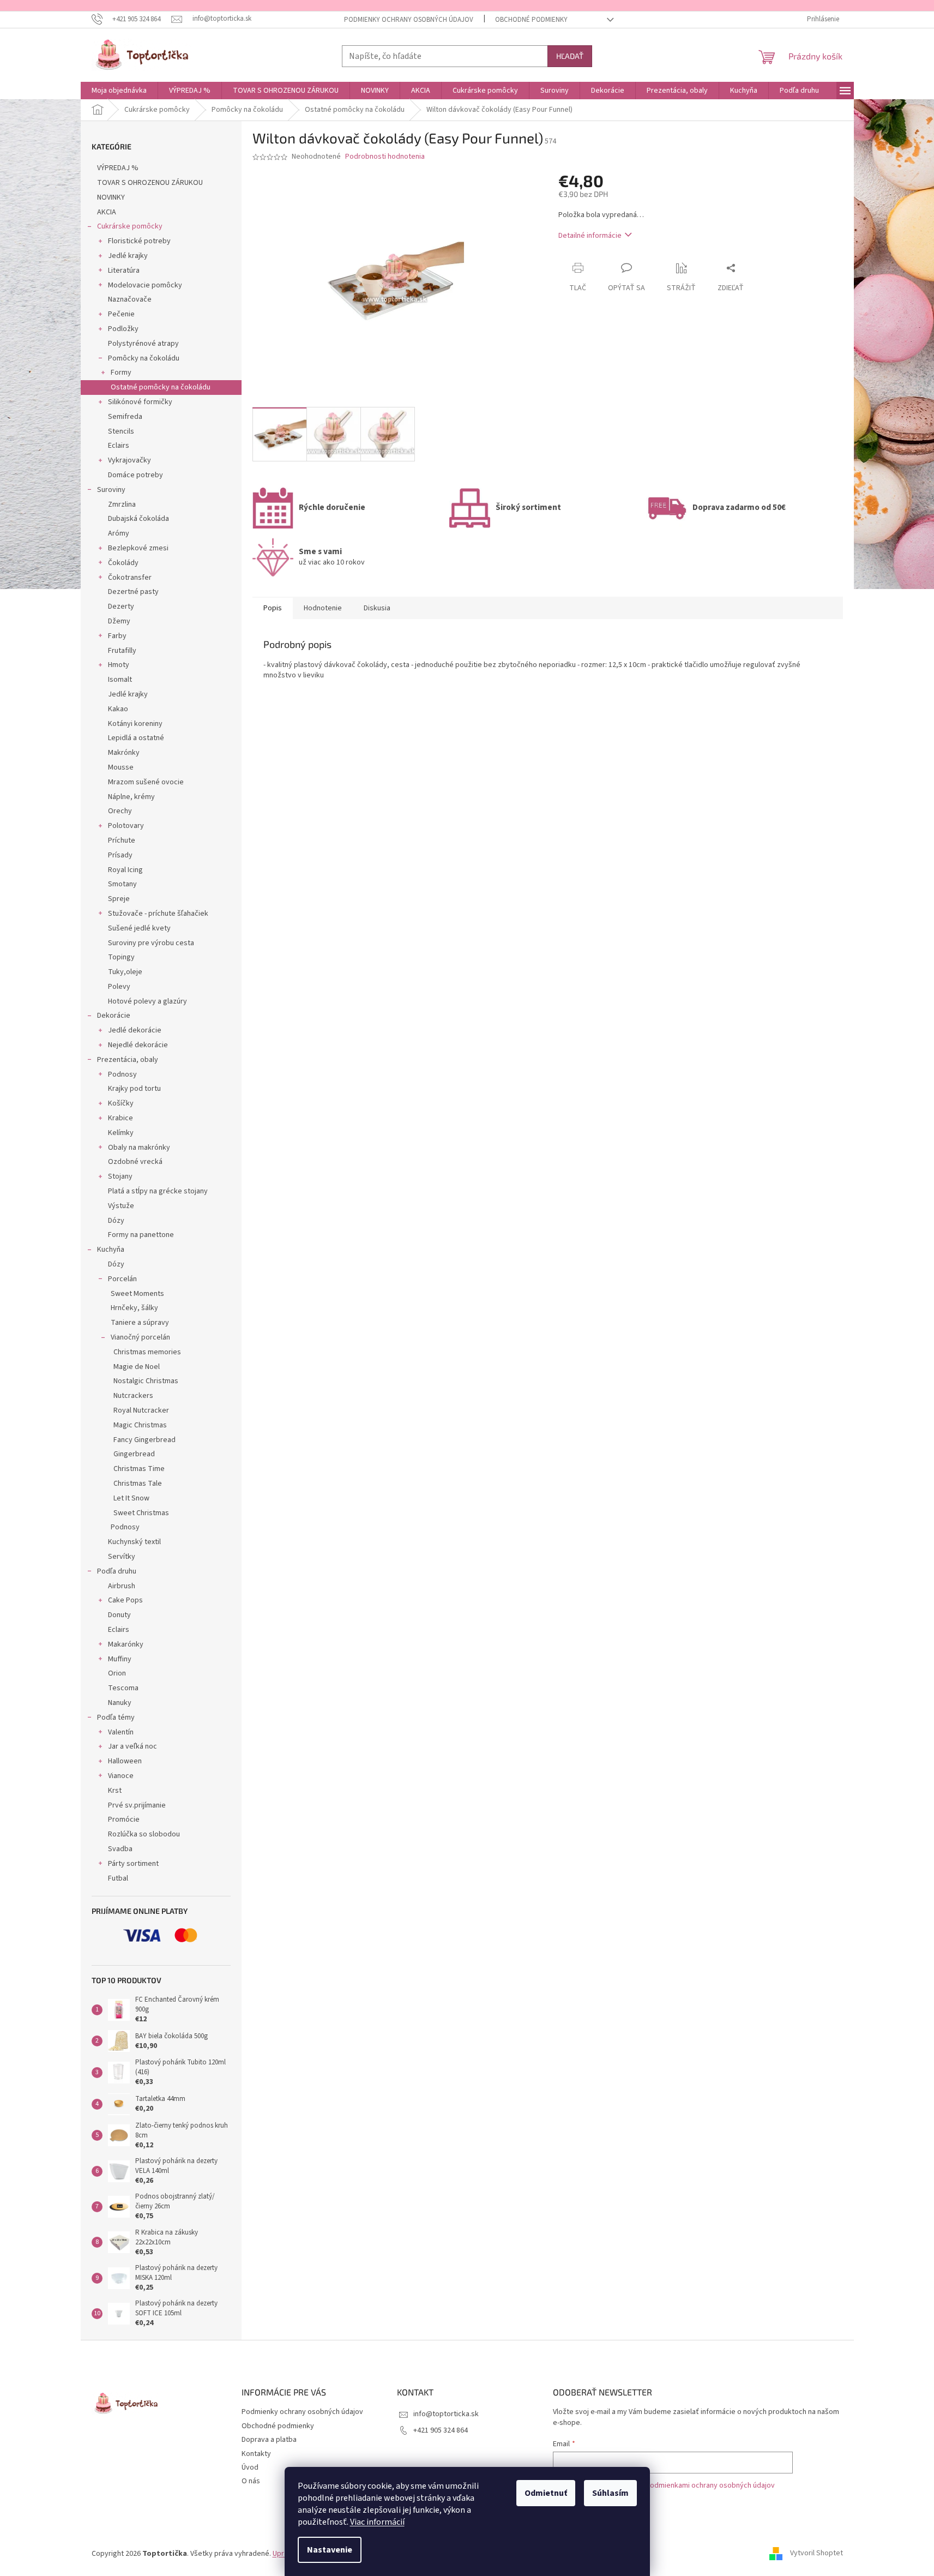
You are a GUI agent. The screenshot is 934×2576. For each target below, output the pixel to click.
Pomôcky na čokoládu (144, 358)
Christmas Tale (138, 1484)
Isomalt (120, 680)
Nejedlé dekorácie (138, 1045)
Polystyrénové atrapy (143, 344)
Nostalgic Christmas (146, 1381)
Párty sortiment (133, 1864)
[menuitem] (119, 91)
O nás (251, 2481)
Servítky (122, 1557)
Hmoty (119, 665)
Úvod (250, 2467)
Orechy (120, 811)
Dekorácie (114, 1016)
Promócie (124, 1820)
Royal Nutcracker (141, 1410)
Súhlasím (610, 2493)
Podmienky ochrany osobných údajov (409, 20)
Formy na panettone (141, 1235)
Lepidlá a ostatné (136, 738)
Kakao (118, 709)
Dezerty (121, 607)
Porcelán (122, 1279)
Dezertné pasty (133, 592)
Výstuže (121, 1206)
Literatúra (124, 271)
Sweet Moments (137, 1294)
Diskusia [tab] (377, 608)
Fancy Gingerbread (144, 1440)
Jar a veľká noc (132, 1746)
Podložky (123, 329)
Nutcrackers (133, 1396)
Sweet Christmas (141, 1513)
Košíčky (121, 1103)
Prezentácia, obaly (128, 1060)
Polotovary (126, 826)
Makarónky (126, 1644)
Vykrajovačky (129, 460)
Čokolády (123, 563)
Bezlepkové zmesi (138, 548)
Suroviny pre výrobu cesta (151, 943)
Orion (117, 1673)
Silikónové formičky (140, 402)
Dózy (116, 1221)
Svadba (120, 1849)
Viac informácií (377, 2522)
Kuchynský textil (134, 1542)
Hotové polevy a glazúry (147, 1001)
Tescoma (123, 1688)
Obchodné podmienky (531, 20)
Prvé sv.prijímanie (137, 1805)
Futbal (118, 1878)
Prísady (120, 855)
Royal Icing (125, 870)
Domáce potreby (135, 475)
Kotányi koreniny (135, 724)
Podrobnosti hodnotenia (385, 157)
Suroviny (111, 490)
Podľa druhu (117, 1571)
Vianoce (121, 1776)
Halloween (125, 1761)
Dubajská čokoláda (138, 519)
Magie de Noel (137, 1367)
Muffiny (120, 1659)
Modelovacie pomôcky (145, 285)
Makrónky (124, 753)
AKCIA (107, 212)
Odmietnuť (546, 2493)
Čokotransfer (130, 578)
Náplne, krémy (131, 797)
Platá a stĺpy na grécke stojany (158, 1191)
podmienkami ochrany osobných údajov (710, 2485)
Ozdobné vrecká (135, 1162)
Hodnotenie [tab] (323, 608)
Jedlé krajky (128, 256)
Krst (115, 1791)
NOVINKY (111, 197)
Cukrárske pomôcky (130, 226)
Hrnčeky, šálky (134, 1308)
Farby (117, 636)
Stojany (120, 1176)
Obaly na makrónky (139, 1148)
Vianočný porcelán (140, 1337)
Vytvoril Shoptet (817, 2554)
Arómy (119, 533)
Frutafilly (122, 651)
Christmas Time (139, 1469)
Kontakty (256, 2454)
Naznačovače (130, 299)
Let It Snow (131, 1498)
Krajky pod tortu (134, 1089)
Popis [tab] (273, 608)
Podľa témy (116, 1718)
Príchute (122, 840)
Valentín (121, 1732)
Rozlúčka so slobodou (144, 1834)
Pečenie (121, 314)
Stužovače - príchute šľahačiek (158, 914)
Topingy (121, 957)
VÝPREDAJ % (118, 168)
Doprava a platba (269, 2440)
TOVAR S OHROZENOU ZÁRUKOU (150, 183)
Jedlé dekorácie (135, 1030)
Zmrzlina (122, 505)
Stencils (121, 431)
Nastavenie (330, 2550)
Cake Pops (125, 1600)
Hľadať (570, 56)
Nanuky (120, 1703)
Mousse (121, 767)
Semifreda (125, 417)
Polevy (119, 987)
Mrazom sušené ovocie (146, 782)
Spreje (119, 899)
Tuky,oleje (125, 972)
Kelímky (121, 1133)
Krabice (120, 1118)
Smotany (122, 884)
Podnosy (122, 1074)
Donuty (119, 1615)
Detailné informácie (590, 236)
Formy (121, 373)
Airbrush (122, 1586)
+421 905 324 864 (441, 2430)
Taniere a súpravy (140, 1323)
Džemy (119, 621)
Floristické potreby (139, 241)
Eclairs (119, 446)
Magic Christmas (140, 1425)
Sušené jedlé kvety (139, 928)
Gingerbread (134, 1454)
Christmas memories (147, 1352)
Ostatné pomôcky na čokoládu (161, 387)
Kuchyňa (111, 1250)
